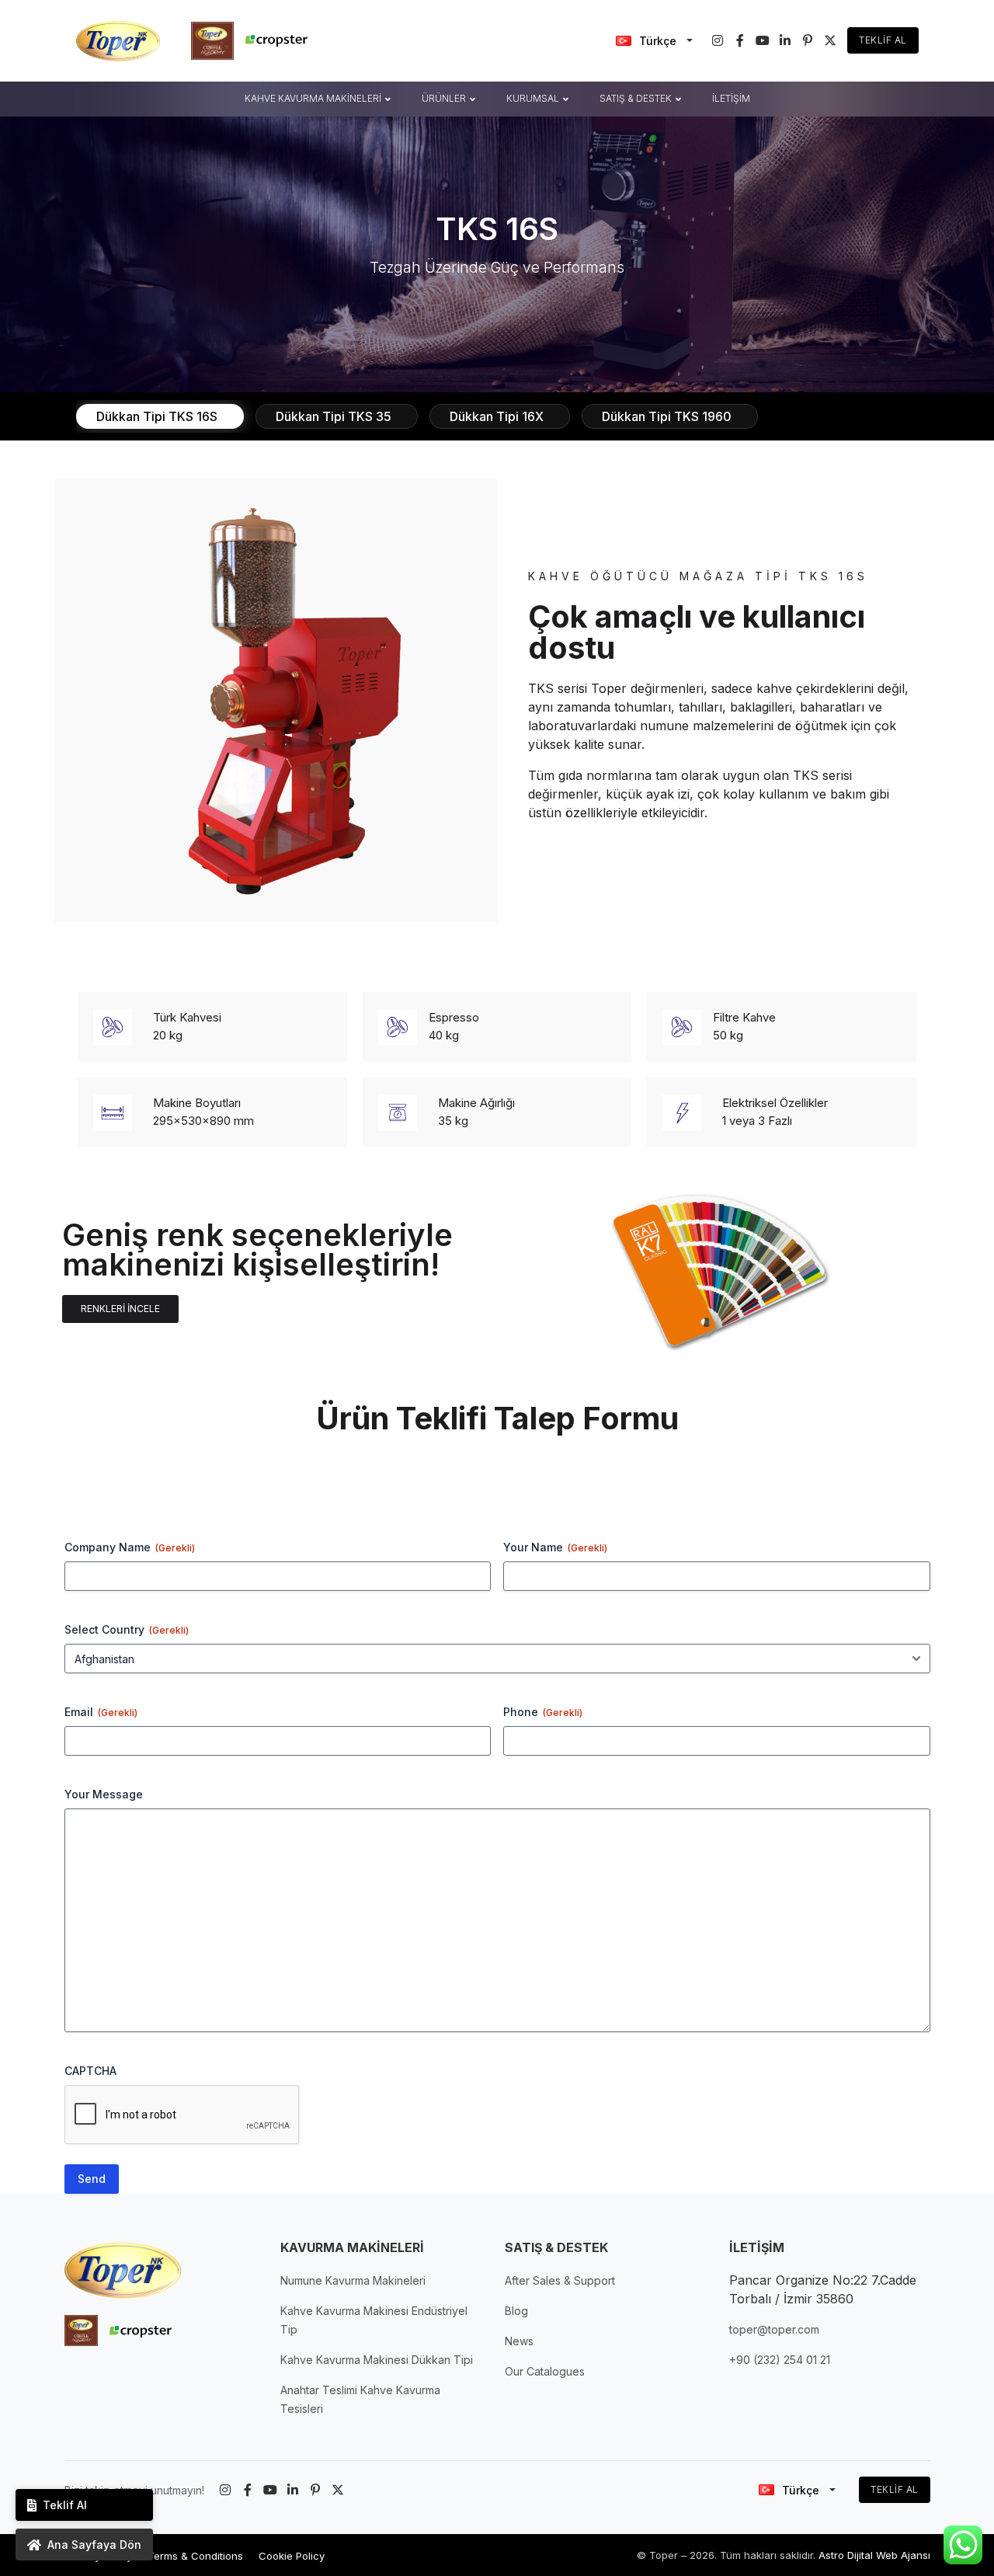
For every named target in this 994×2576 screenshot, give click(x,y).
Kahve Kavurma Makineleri (313, 98)
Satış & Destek (636, 98)
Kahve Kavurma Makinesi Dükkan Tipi (377, 2360)
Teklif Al (883, 40)
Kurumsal (533, 98)
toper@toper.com (774, 2329)
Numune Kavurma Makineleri (353, 2280)
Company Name (130, 1547)
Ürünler (444, 98)
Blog (516, 2311)
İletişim (731, 98)
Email (101, 1712)
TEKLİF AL (895, 2489)
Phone (543, 1712)
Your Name (555, 1547)
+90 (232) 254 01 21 (780, 2360)
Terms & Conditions (195, 2556)
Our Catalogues (545, 2371)
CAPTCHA (90, 2071)
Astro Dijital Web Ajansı (874, 2555)
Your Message (104, 1794)
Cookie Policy (292, 2556)
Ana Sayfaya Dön (94, 2545)
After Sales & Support (560, 2280)
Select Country (127, 1629)
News (519, 2341)
